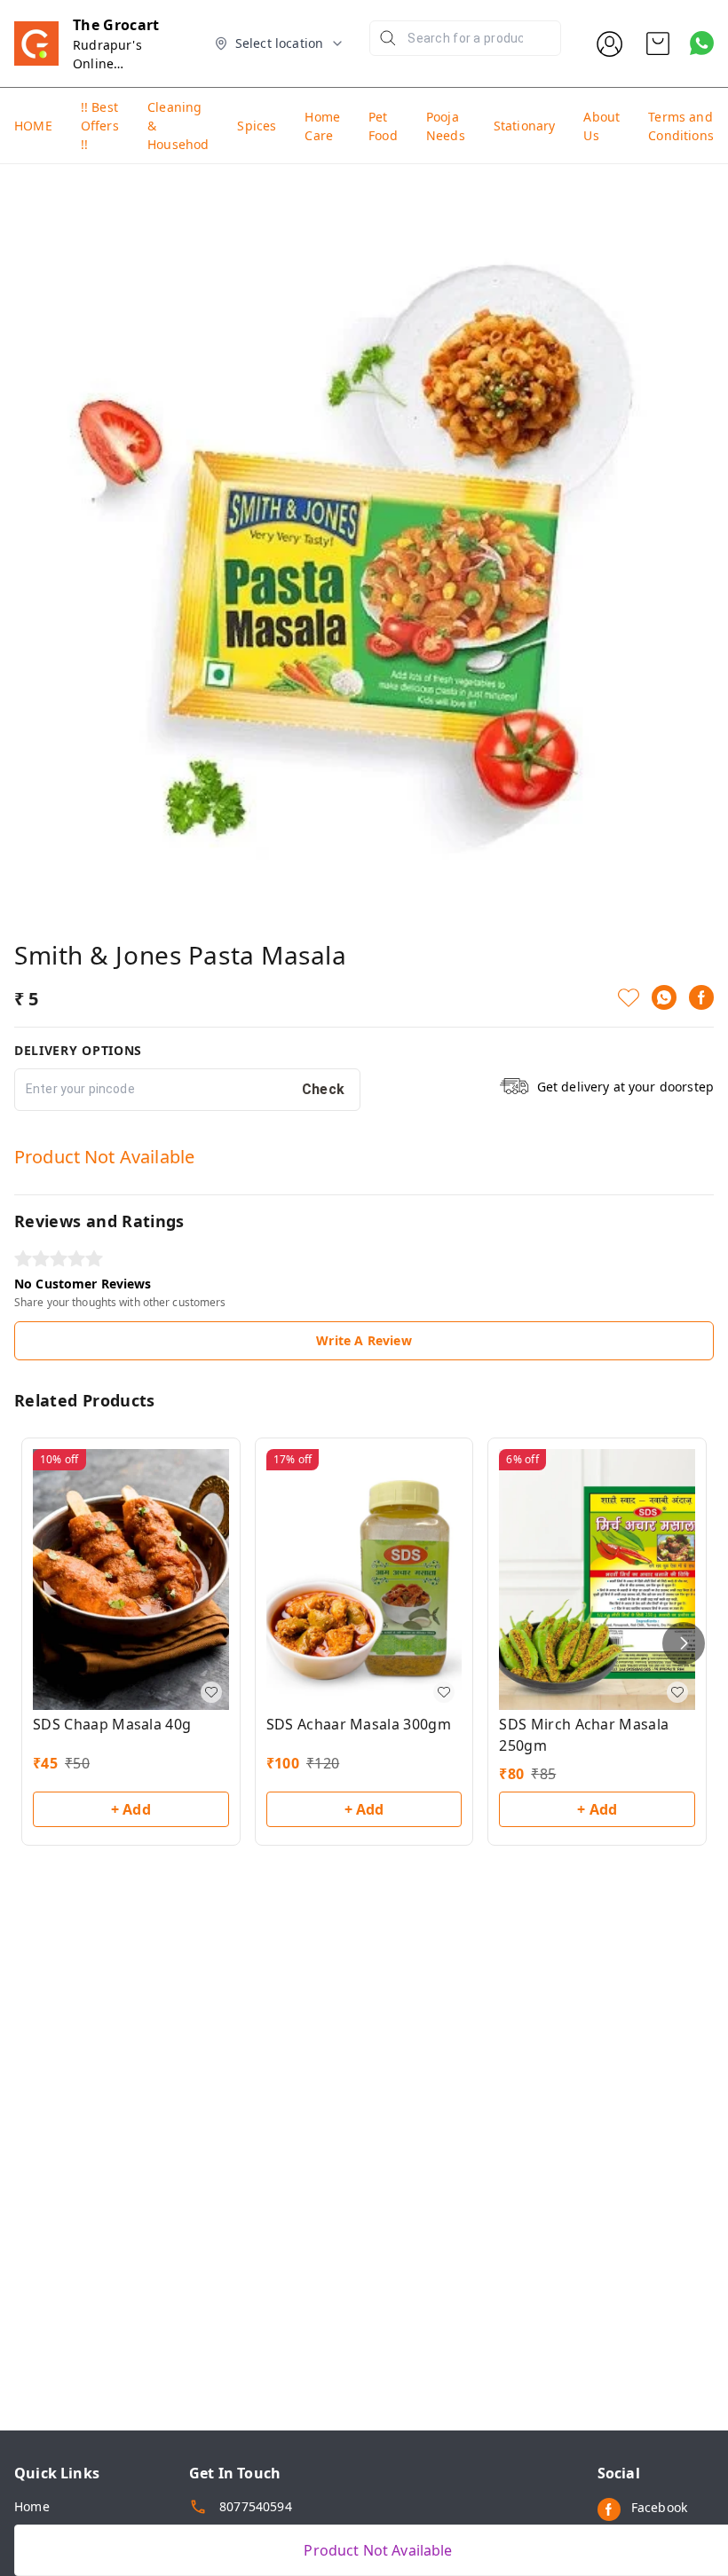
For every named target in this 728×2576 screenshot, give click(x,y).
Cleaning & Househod (178, 126)
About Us (601, 126)
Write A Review (364, 1340)
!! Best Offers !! (100, 126)
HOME (33, 126)
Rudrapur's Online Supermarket (112, 63)
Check (324, 1089)
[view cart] (658, 43)
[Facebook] (701, 997)
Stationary (525, 126)
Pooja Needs (446, 126)
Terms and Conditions (681, 126)
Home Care (322, 126)
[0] (658, 43)
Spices (257, 126)
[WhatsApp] (664, 997)
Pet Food (383, 126)
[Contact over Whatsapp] (702, 43)
